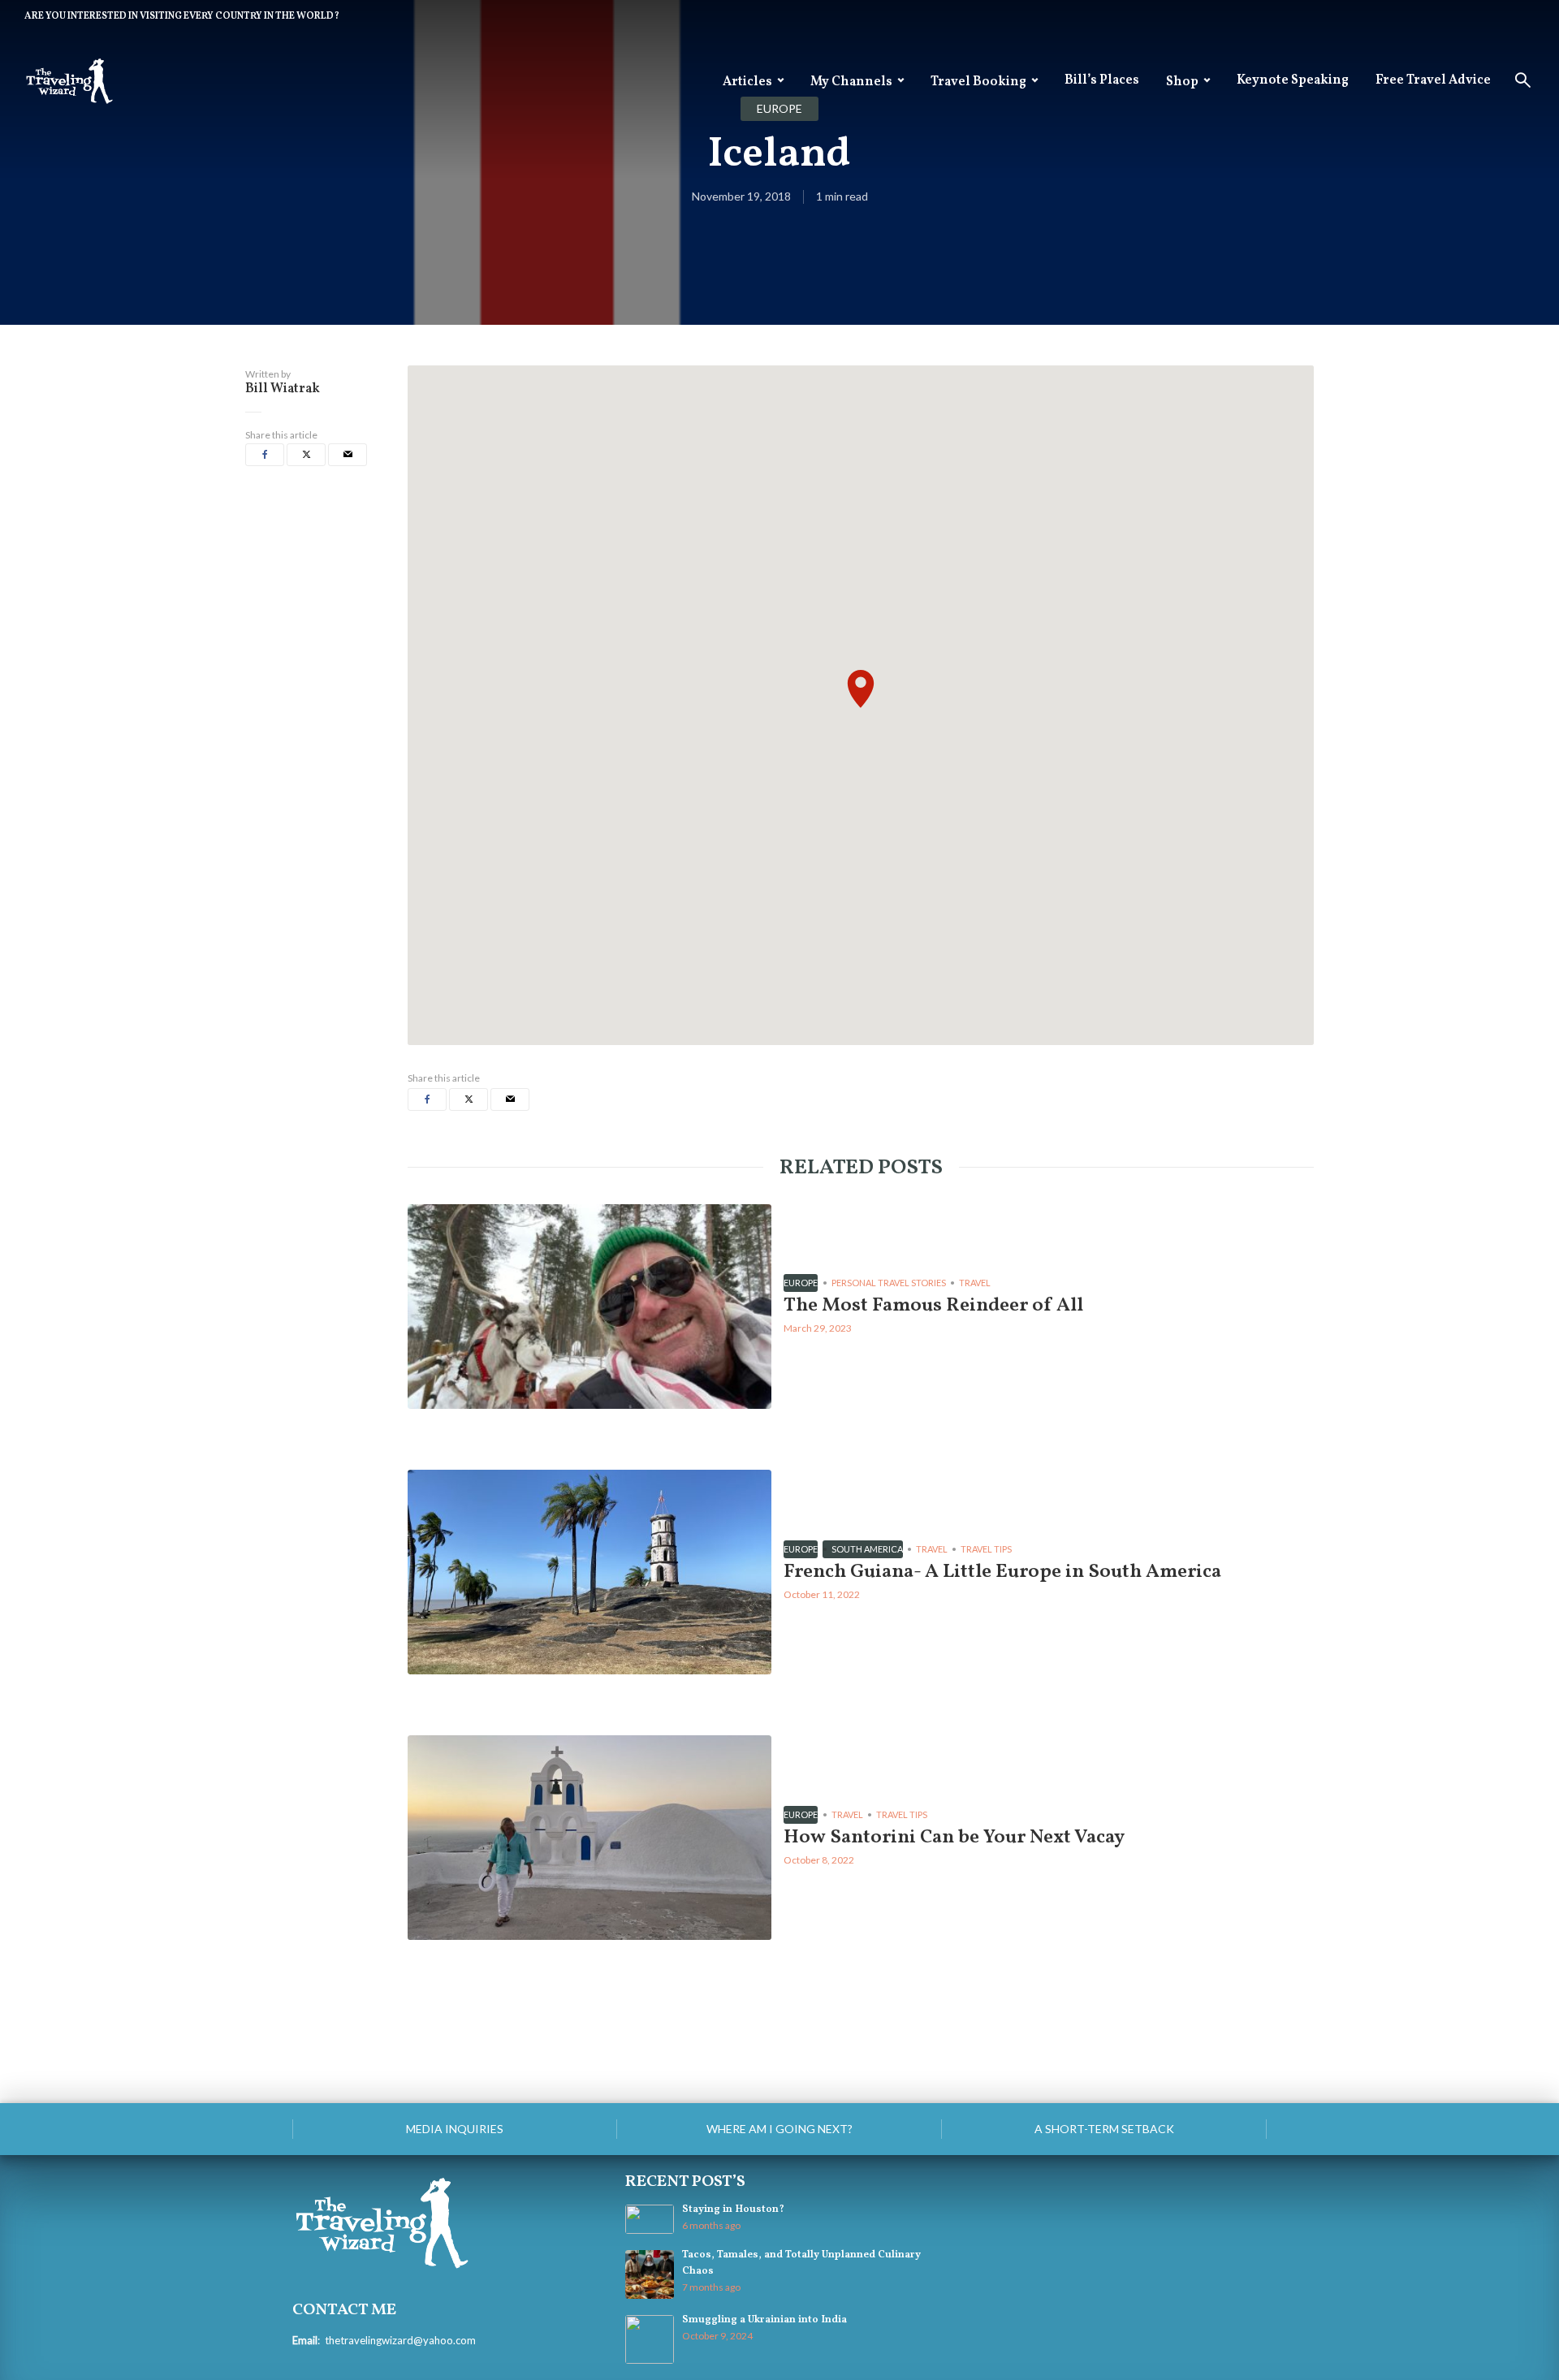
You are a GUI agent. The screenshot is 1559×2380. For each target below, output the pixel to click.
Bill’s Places (1102, 80)
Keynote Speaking (1293, 80)
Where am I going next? (779, 2129)
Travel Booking (978, 82)
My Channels (851, 82)
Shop (1182, 82)
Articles (747, 82)
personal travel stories (889, 1283)
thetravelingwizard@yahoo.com (400, 2340)
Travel (975, 1283)
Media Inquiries (455, 2129)
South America (867, 1549)
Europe (801, 1283)
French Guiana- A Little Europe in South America (1002, 1572)
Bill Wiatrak (283, 389)
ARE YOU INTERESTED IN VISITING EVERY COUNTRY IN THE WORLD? (182, 16)
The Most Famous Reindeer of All (933, 1306)
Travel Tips (986, 1549)
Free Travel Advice (1433, 80)
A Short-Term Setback (1104, 2129)
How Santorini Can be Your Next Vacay (954, 1838)
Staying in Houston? (733, 2209)
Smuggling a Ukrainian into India (764, 2320)
